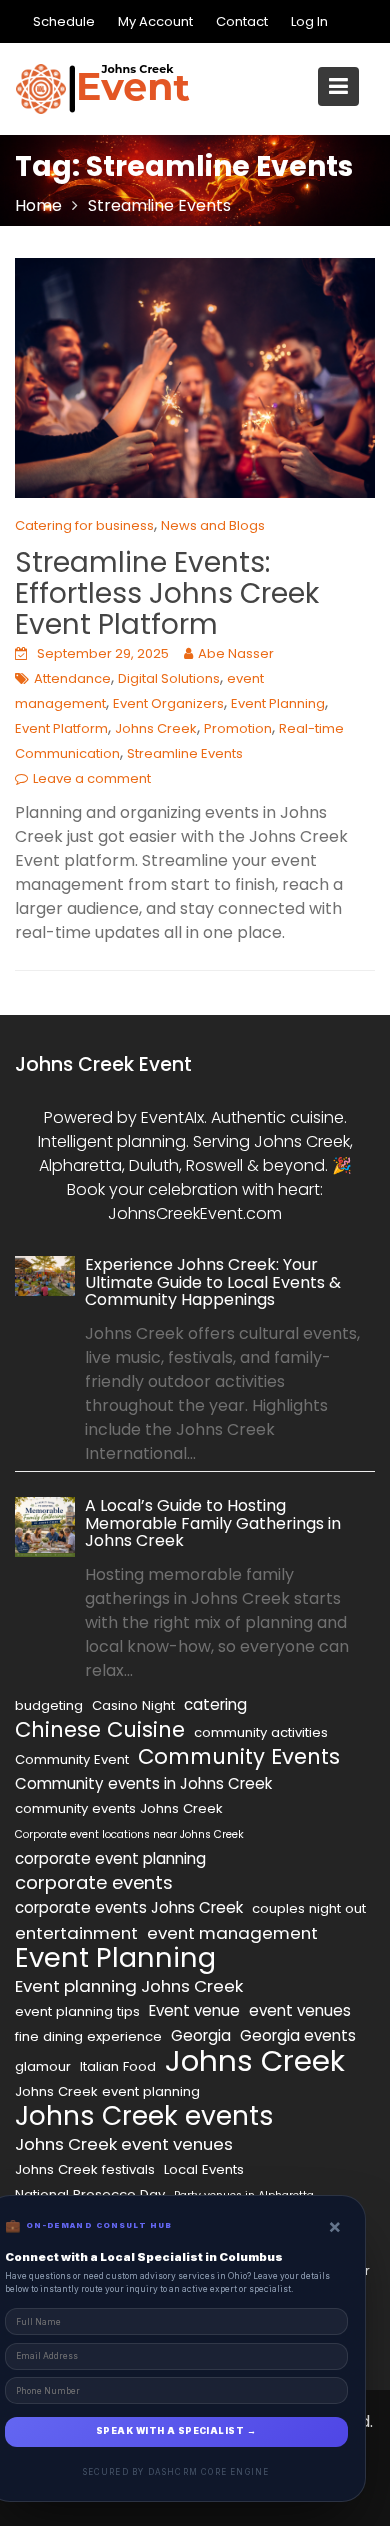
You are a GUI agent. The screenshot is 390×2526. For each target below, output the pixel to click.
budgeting (49, 1705)
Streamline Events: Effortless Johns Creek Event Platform (167, 593)
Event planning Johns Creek (129, 1986)
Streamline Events (185, 753)
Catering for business (84, 525)
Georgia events (298, 2035)
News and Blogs (213, 525)
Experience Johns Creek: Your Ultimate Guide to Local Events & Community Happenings (213, 1282)
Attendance (72, 678)
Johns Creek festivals (85, 2169)
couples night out (309, 1908)
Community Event (72, 1759)
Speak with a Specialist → (176, 2431)
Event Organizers (168, 703)
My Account (155, 21)
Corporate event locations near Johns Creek (129, 1834)
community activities (261, 1732)
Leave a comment (92, 778)
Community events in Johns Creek (143, 1783)
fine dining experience (88, 2036)
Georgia (201, 2035)
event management (232, 1933)
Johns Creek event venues (124, 2144)
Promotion (238, 728)
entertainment (76, 1933)
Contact (242, 21)
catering (215, 1704)
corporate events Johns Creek (129, 1907)
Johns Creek (156, 728)
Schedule (64, 21)
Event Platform (61, 728)
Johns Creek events (144, 2116)
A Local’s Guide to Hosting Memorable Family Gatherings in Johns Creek (213, 1523)
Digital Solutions (169, 678)
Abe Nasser (236, 653)
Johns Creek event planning (107, 2091)
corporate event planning (110, 1858)
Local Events (204, 2169)
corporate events (94, 1883)
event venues (300, 2010)
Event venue (194, 2010)
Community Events (239, 1757)
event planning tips (77, 2011)
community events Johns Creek (119, 1808)
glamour (43, 2066)
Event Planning (278, 703)
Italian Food (118, 2066)
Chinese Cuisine (100, 1730)
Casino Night (133, 1705)
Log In (309, 21)
